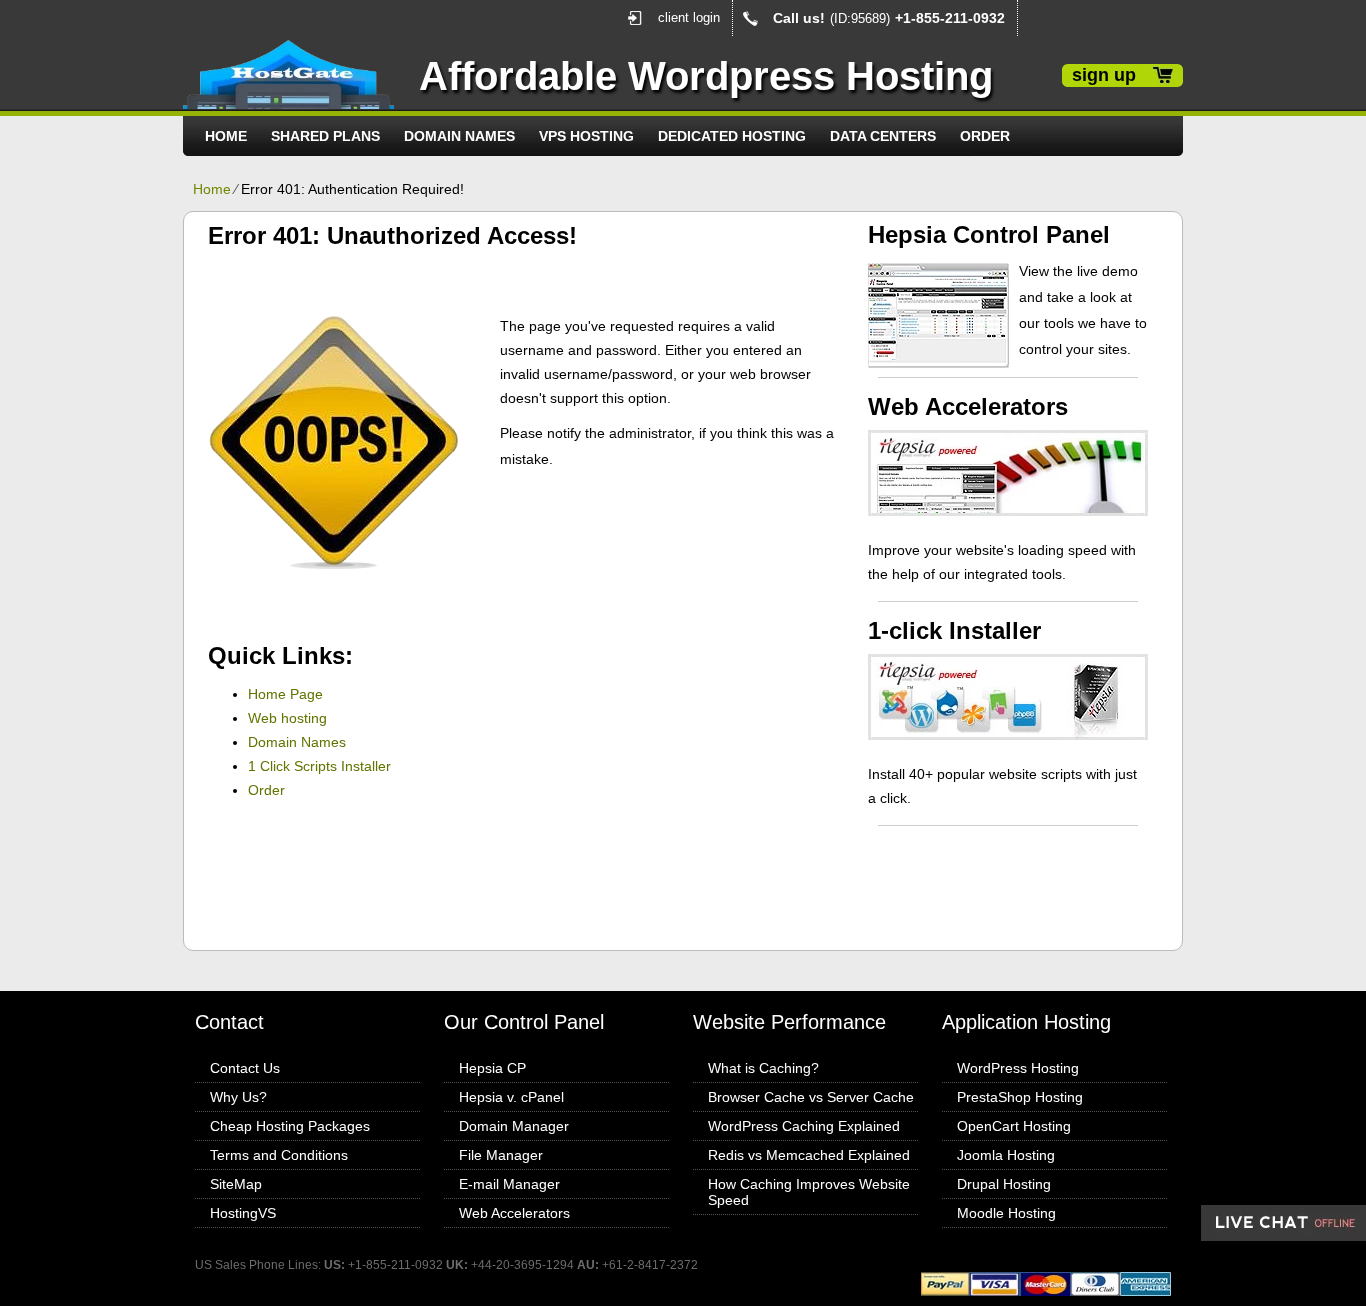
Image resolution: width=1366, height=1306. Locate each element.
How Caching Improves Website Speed (809, 1192)
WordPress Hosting (1018, 1068)
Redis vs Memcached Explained (809, 1155)
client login (689, 17)
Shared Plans (325, 136)
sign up (1104, 75)
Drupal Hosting (1004, 1184)
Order (985, 136)
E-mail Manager (509, 1184)
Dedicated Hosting (732, 136)
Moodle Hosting (1006, 1213)
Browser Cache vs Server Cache (811, 1097)
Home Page (285, 694)
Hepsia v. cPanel (511, 1097)
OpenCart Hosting (1014, 1126)
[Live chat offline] (1283, 1223)
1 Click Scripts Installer (319, 766)
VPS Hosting (586, 136)
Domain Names (459, 136)
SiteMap (236, 1184)
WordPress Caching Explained (804, 1126)
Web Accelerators (514, 1213)
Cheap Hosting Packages (290, 1126)
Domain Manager (514, 1126)
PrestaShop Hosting (1020, 1097)
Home (226, 136)
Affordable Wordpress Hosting (706, 76)
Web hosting (287, 718)
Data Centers (883, 136)
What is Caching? (763, 1068)
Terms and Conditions (279, 1155)
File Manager (501, 1155)
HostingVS (243, 1213)
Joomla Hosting (1006, 1155)
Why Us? (238, 1097)
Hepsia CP (492, 1068)
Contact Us (245, 1068)
